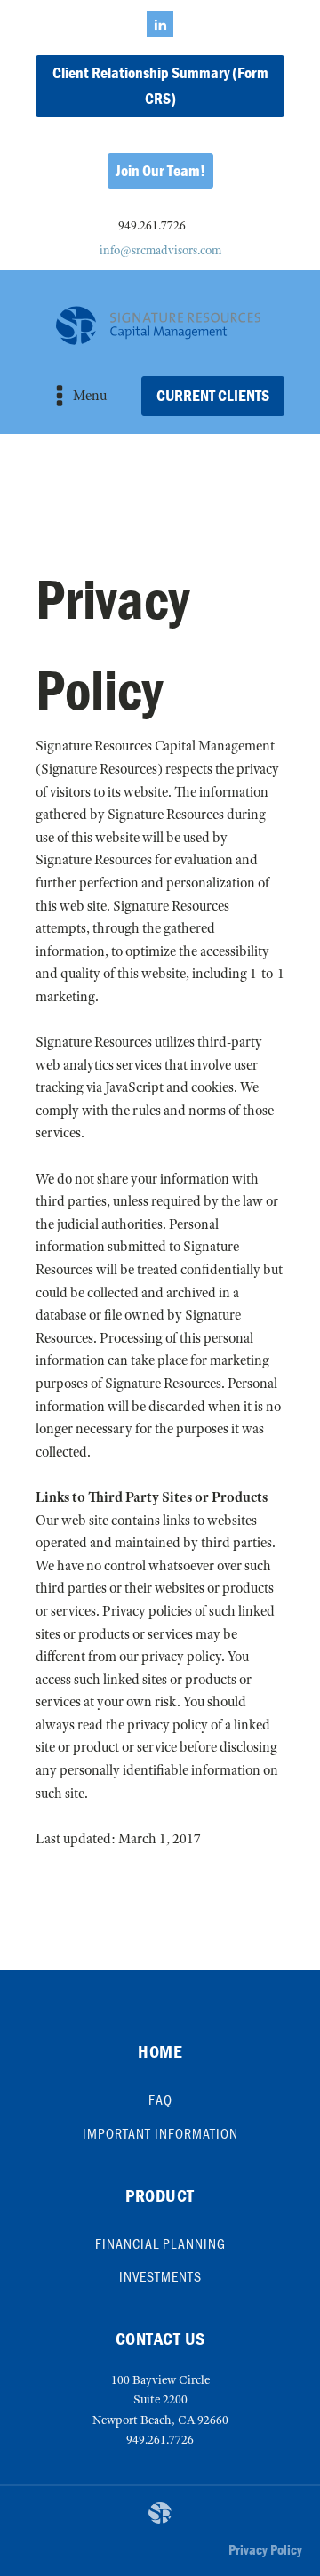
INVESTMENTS (160, 2276)
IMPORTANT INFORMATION (160, 2133)
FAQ (160, 2099)
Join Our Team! (160, 170)
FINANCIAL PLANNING (160, 2243)
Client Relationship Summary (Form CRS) (160, 85)
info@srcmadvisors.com (160, 250)
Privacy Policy (265, 2549)
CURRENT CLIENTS (213, 395)
